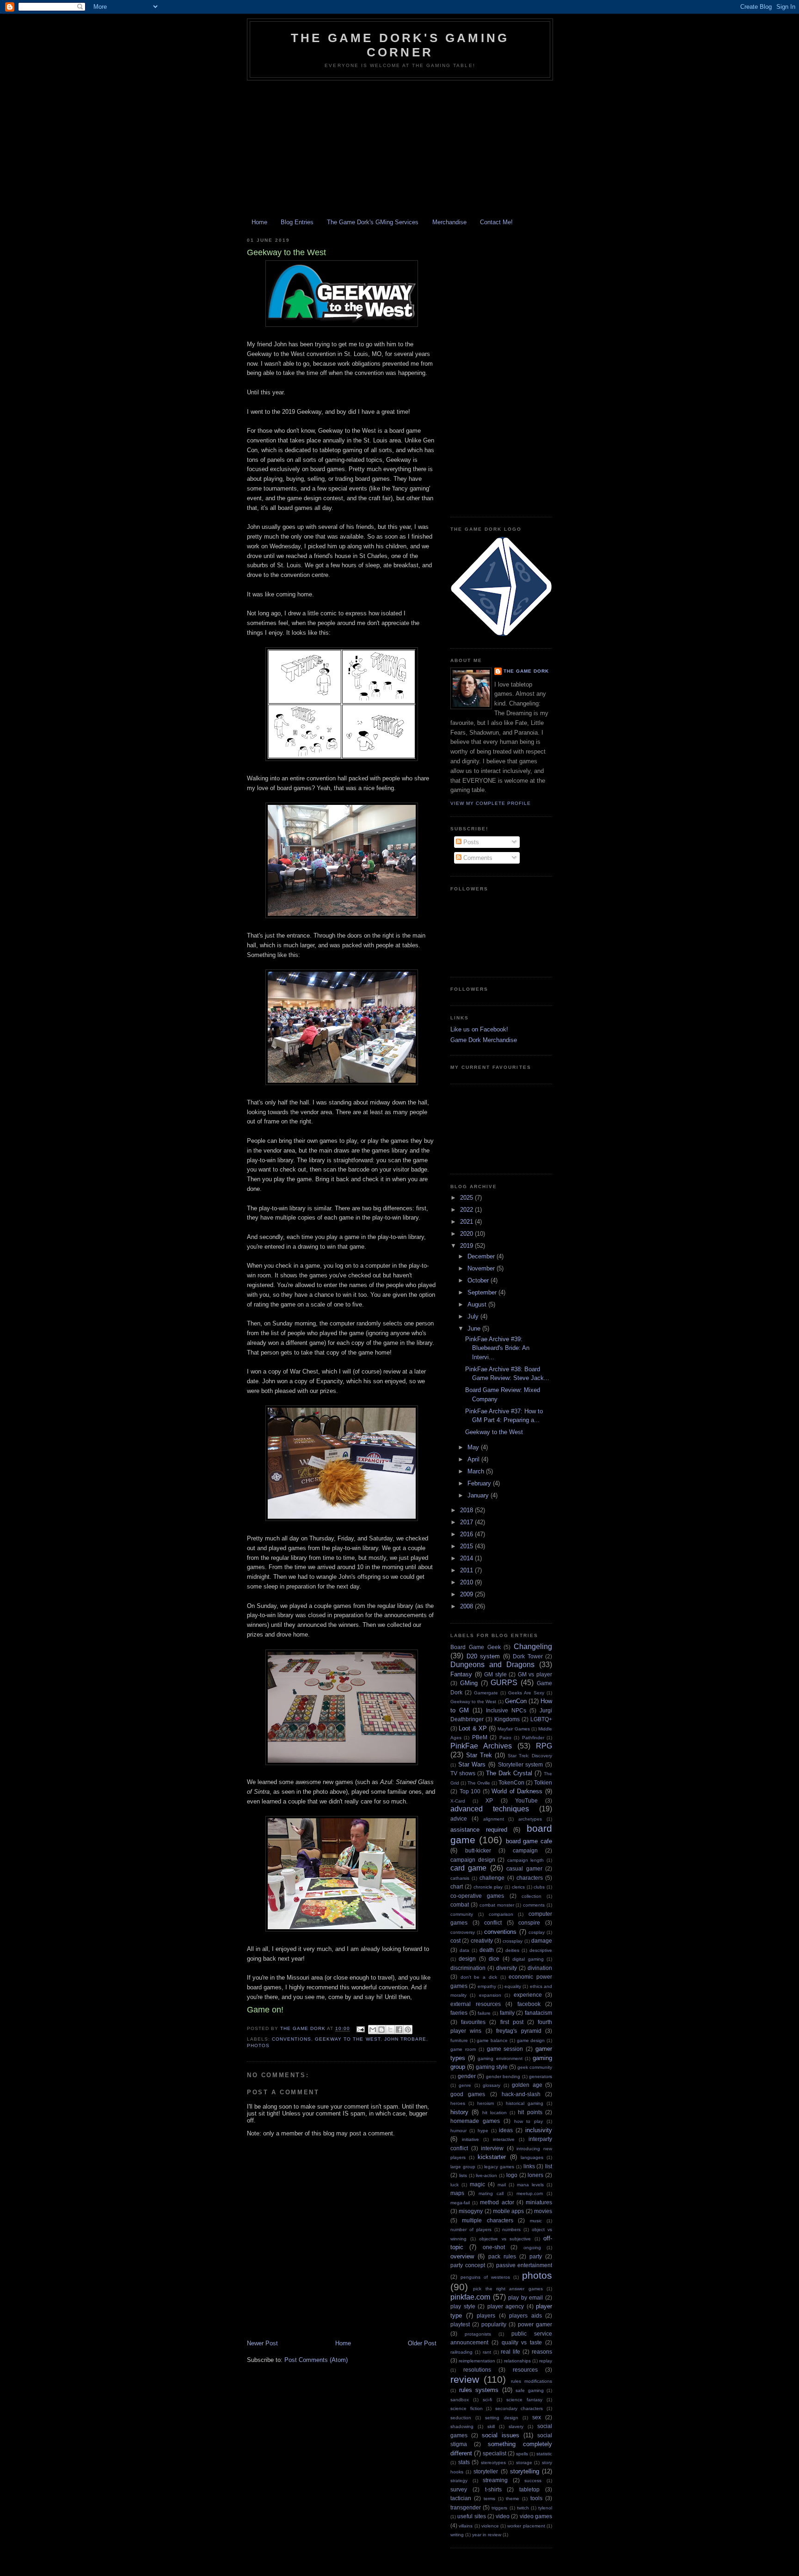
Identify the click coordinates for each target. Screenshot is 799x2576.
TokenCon (511, 1782)
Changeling (533, 1647)
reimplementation (477, 2361)
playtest (460, 2324)
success (533, 2481)
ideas (506, 2130)
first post (512, 2022)
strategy (459, 2481)
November (482, 1268)
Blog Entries (297, 222)
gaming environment (500, 2058)
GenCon (516, 1701)
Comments (477, 858)
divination (540, 1968)
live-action (486, 2175)
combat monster (497, 1905)
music (536, 2221)
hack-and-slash (521, 2094)
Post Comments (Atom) (316, 2360)
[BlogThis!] (381, 2030)
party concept (468, 2265)
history (459, 2112)
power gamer (535, 2324)
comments (534, 1905)
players (486, 2315)
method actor (497, 2202)
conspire (529, 1923)
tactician (461, 2498)
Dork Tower (528, 1656)
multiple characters (487, 2220)
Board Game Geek (476, 1647)
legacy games (499, 2167)
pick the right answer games (508, 2289)
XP (489, 1800)
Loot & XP (473, 1728)
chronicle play (488, 1887)
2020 (467, 1234)
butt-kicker (478, 1850)
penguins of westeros (485, 2277)
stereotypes (493, 2463)
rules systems (479, 2390)
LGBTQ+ (541, 1719)
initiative (470, 2139)
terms (489, 2499)
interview (492, 2148)
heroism (486, 2103)
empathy (487, 1986)
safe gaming (530, 2390)
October (479, 1280)
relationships (517, 2361)
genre (465, 2085)
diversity (507, 1968)
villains (466, 2526)
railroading (461, 2352)
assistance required (479, 1830)
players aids (525, 2315)
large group (463, 2167)
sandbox (460, 2400)
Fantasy (461, 1674)
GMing (469, 1683)
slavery (516, 2426)
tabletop (529, 2489)
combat (460, 1904)
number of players (471, 2229)
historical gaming (525, 2103)
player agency (506, 2306)
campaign (525, 1850)
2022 (467, 1210)
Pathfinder (533, 1738)
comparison (501, 1914)
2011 (467, 1570)
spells (522, 2454)
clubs (539, 1887)
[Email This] (373, 2030)
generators (541, 2076)
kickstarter (492, 2157)
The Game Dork (526, 671)
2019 (467, 1246)
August (478, 1304)
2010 (467, 1582)
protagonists (478, 2334)
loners (535, 2175)
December (482, 1256)
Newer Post (262, 2343)
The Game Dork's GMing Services (373, 222)
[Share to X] (390, 2030)
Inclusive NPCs (506, 1710)
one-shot (494, 2247)
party (536, 2256)
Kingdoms (507, 1719)
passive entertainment (524, 2265)
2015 (467, 1546)
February (480, 1483)
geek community (535, 2067)
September (483, 1292)
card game (468, 1868)
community (462, 1914)
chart (457, 1886)
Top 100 (470, 1791)
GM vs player (535, 1674)
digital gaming (528, 1959)
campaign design (473, 1860)
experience (528, 1995)
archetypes (530, 1819)
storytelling (525, 2471)
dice (494, 1959)
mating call (491, 2193)
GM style (495, 1674)
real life (510, 2352)
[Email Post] (360, 2029)
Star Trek (479, 1755)
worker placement (526, 2526)
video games (536, 2516)
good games (468, 2094)
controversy (463, 1932)
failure (484, 2013)
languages (532, 2157)
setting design (501, 2418)
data (464, 1950)
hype (483, 2131)
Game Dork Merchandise (484, 1040)
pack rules (502, 2256)
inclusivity (539, 2130)
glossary (492, 2085)
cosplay (537, 1932)
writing (457, 2535)
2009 (467, 1594)
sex (537, 2417)
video (503, 2516)
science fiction (467, 2408)
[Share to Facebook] (399, 2030)
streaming (495, 2480)
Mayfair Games (513, 1729)
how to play (529, 2121)
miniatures (539, 2202)
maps (457, 2193)
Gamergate (486, 1693)
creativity (482, 1941)
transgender (466, 2507)
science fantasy (524, 2400)
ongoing (532, 2248)
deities (512, 1950)
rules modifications (532, 2381)
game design (531, 2040)
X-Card (458, 1801)
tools (536, 2498)
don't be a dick (479, 1977)
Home (259, 222)
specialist (495, 2453)
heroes (458, 2103)
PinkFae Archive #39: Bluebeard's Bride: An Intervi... (497, 1348)
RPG (544, 1746)
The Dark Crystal (509, 1773)
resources (525, 2370)
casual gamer (524, 1868)
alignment (494, 1819)
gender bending (503, 2076)
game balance (492, 2040)
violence (490, 2526)
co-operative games (477, 1896)
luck (455, 2185)
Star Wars (472, 1764)
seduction (461, 2418)
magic (477, 2184)
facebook (529, 2004)
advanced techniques (490, 1809)
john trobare (405, 2039)
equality (513, 1986)
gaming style (492, 2067)
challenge (492, 1878)
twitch (523, 2508)
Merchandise (449, 222)
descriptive (541, 1950)
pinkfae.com (470, 2297)
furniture (459, 2040)
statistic (544, 2454)
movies (543, 2211)
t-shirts (493, 2489)
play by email (525, 2297)
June (475, 1328)
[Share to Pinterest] (408, 2030)
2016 (467, 1534)
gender (467, 2076)
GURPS (504, 1683)
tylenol (545, 2508)
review (465, 2379)
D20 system (483, 1656)
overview (462, 2256)
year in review (487, 2535)
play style (463, 2306)
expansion (490, 1995)
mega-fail (460, 2203)
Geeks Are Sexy (526, 1693)
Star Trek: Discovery (530, 1756)
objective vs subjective (505, 2239)
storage (524, 2463)
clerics (518, 1887)
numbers (511, 2229)
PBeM (480, 1737)
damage (542, 1941)
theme (513, 2499)
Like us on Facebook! (479, 1029)
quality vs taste (522, 2342)
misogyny (471, 2211)
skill (491, 2426)
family (507, 2013)
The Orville (479, 1783)
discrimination (468, 1968)
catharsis (460, 1878)
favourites (473, 2022)
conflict (493, 1923)
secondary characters (519, 2408)
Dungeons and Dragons (492, 1665)
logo (512, 2175)
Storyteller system (521, 1764)
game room (463, 2049)
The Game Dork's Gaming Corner (400, 45)
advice (459, 1819)
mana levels (530, 2185)
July (474, 1316)
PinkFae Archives (481, 1746)
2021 (467, 1222)
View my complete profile (491, 803)
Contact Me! (496, 222)
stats (464, 2462)
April (474, 1459)
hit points (530, 2112)
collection (532, 1896)
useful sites (471, 2516)
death (487, 1950)
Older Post (422, 2343)
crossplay (513, 1941)
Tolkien (543, 1782)
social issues (501, 2435)
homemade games (475, 2121)
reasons (542, 2352)
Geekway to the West (347, 2039)
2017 (467, 1522)
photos (258, 2045)
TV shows (463, 1773)
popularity (494, 2324)
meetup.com (530, 2193)
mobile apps (508, 2211)
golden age (527, 2085)
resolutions (477, 2370)
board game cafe (529, 1841)
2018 (467, 1510)
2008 (467, 1606)
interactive (504, 2139)
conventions (292, 2039)
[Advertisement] (399, 150)
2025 (467, 1198)
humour (458, 2131)
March (477, 1471)
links (529, 2166)
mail (502, 2185)
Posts (470, 842)
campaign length (526, 1860)
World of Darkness (517, 1791)
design (467, 1959)
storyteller (486, 2471)
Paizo (505, 1738)
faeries (459, 2013)
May (474, 1447)
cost (455, 1941)
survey (459, 2489)
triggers (499, 2508)
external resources (476, 2004)
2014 (467, 1558)
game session (505, 2049)
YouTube (526, 1800)
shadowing (462, 2426)
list (549, 2166)
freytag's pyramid (519, 2031)
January (479, 1495)
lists (463, 2175)
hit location (495, 2113)
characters (530, 1878)
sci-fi (487, 2400)
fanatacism (538, 2013)
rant (487, 2352)
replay (546, 2361)
